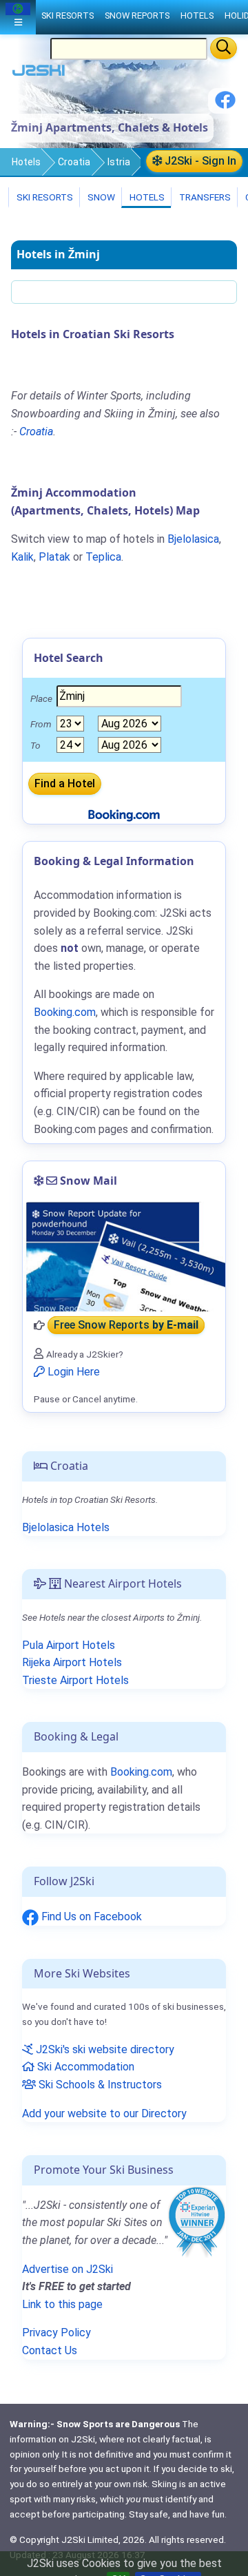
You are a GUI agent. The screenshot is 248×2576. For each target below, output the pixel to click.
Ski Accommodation (84, 2067)
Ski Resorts (44, 197)
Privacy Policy (56, 2333)
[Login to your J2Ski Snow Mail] (124, 1256)
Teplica (103, 557)
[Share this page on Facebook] (225, 105)
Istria (119, 162)
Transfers (204, 197)
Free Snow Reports (126, 1326)
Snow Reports (137, 15)
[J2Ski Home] (39, 73)
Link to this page (62, 2304)
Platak (54, 557)
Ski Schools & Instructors (99, 2085)
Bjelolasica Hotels (66, 1527)
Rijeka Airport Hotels (72, 1662)
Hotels (26, 162)
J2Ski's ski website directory (104, 2049)
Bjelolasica (193, 539)
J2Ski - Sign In (199, 161)
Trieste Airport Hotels (75, 1680)
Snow (100, 197)
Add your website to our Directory (104, 2113)
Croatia (74, 162)
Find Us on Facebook (90, 1917)
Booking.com (141, 1772)
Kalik (22, 557)
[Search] (224, 48)
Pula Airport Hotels (69, 1645)
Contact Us (50, 2350)
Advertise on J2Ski (68, 2269)
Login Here (72, 1372)
